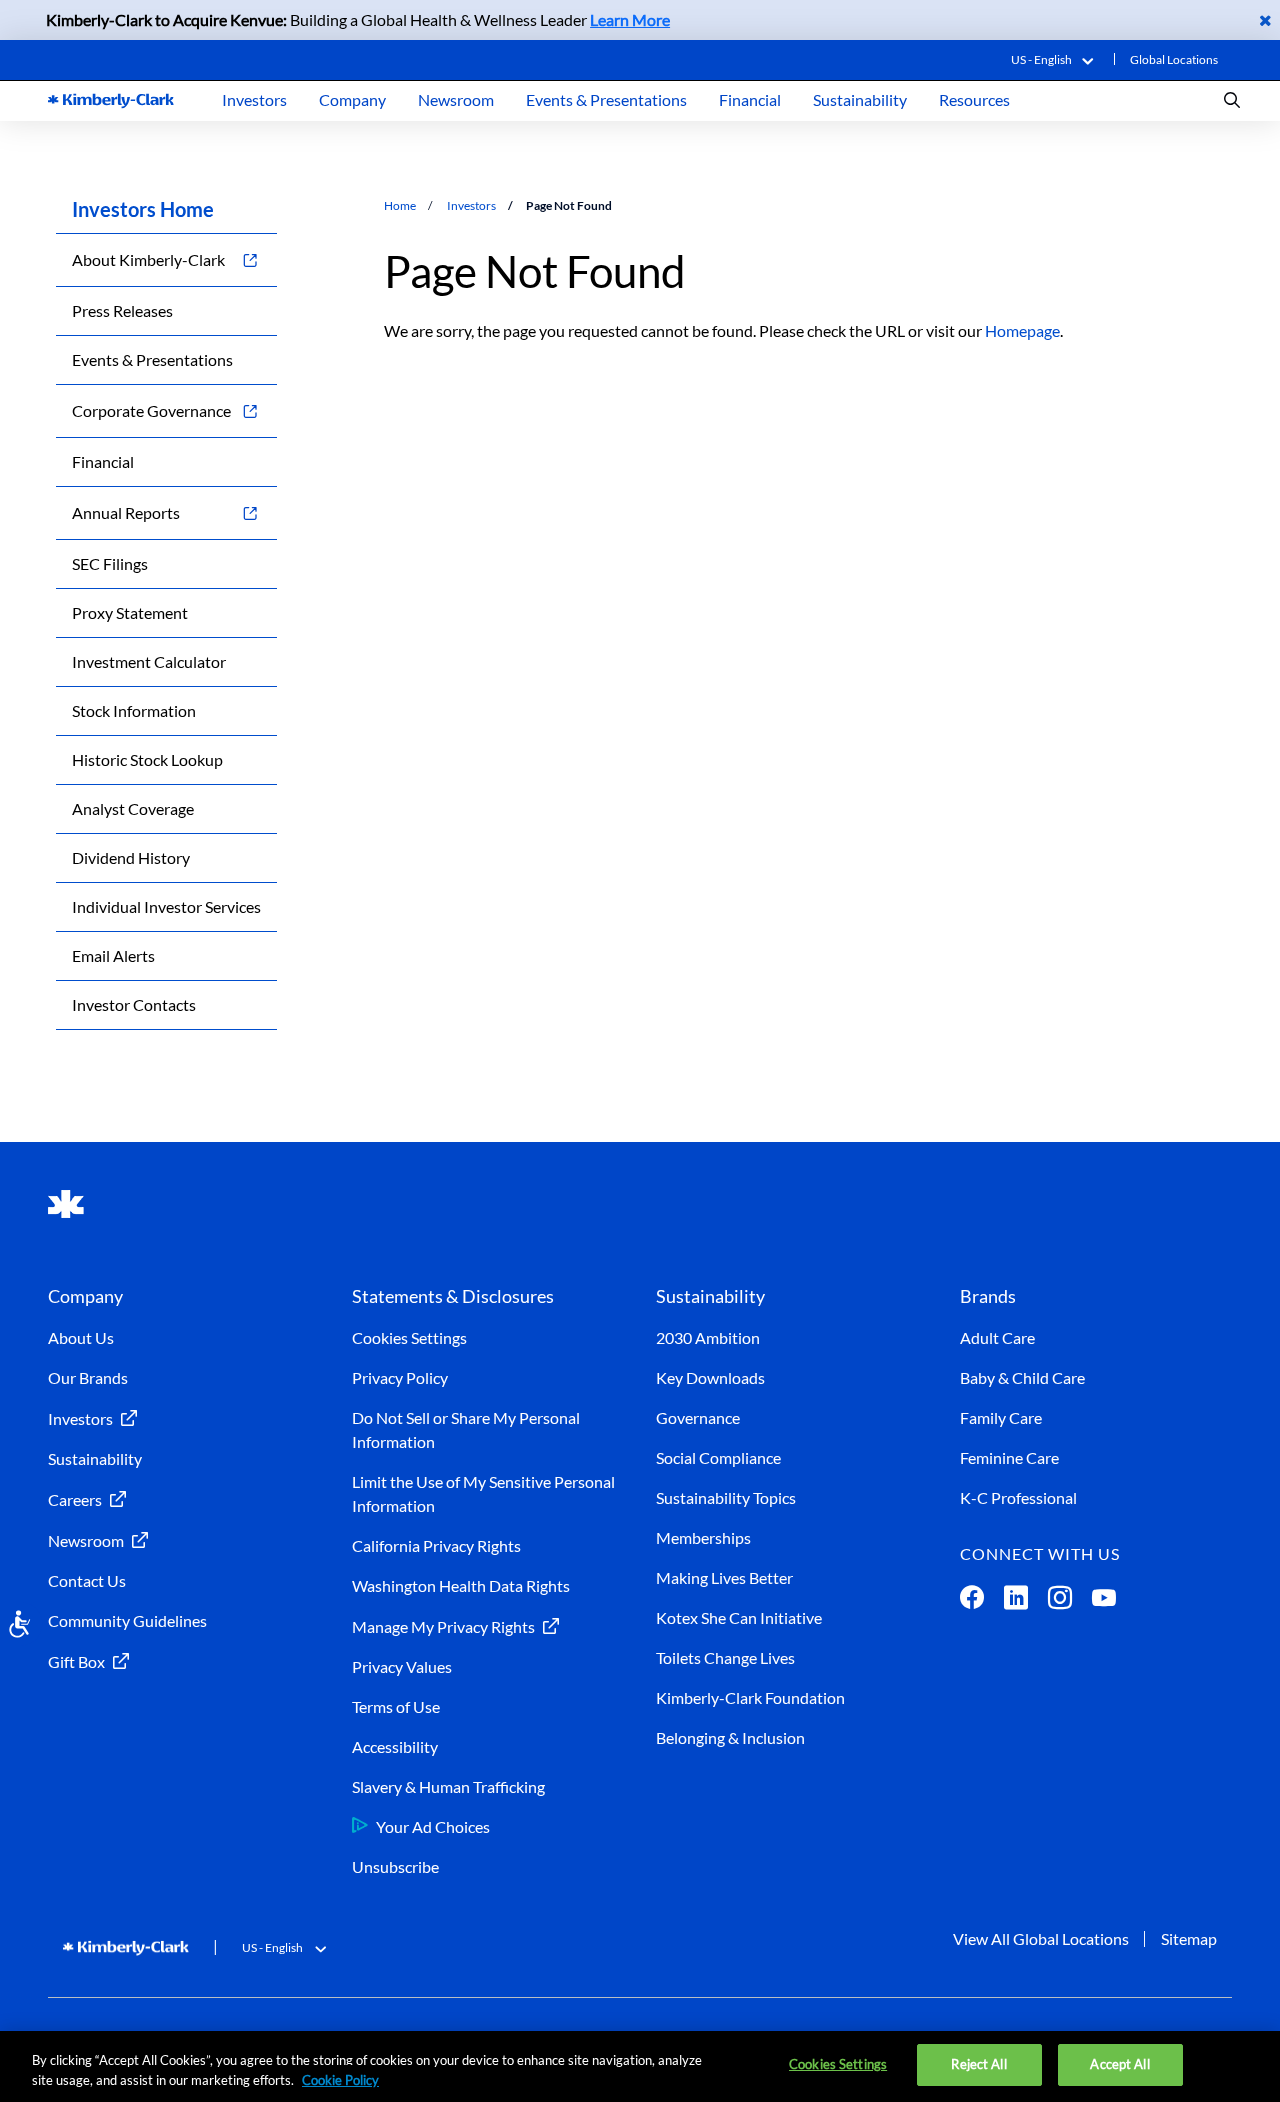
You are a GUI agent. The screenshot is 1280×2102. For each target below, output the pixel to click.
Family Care (1001, 1417)
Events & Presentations (606, 99)
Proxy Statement (130, 612)
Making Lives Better (724, 1577)
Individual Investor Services (166, 906)
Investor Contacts (134, 1004)
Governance (698, 1417)
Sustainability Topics (726, 1497)
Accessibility (395, 1746)
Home (400, 205)
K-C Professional (1018, 1497)
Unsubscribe (395, 1866)
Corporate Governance (151, 410)
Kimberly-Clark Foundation (750, 1697)
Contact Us (87, 1580)
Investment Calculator (149, 661)
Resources (974, 99)
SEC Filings (110, 563)
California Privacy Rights (436, 1545)
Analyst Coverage (133, 808)
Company (352, 99)
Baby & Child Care (1022, 1377)
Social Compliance (718, 1457)
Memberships (703, 1537)
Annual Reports (126, 512)
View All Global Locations (1041, 1938)
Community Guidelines (127, 1620)
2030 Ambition (708, 1337)
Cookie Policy (340, 2080)
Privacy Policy (400, 1377)
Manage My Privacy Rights (443, 1626)
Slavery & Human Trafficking (448, 1786)
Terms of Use (396, 1706)
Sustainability (860, 99)
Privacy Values (402, 1666)
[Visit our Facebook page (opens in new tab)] (972, 1601)
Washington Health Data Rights (461, 1585)
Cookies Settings (409, 1337)
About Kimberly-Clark (148, 259)
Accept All (1119, 2064)
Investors (254, 99)
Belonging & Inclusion (730, 1737)
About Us (81, 1337)
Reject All (978, 2064)
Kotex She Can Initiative (739, 1617)
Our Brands (88, 1377)
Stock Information (134, 710)
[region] (640, 2066)
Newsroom (456, 99)
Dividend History (131, 857)
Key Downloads (710, 1377)
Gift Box (76, 1661)
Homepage (1022, 330)
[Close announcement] (1265, 20)
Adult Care (997, 1337)
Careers (75, 1499)
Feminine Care (1009, 1457)
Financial (750, 99)
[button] (1056, 59)
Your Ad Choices (433, 1826)
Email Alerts (113, 955)
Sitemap (1189, 1938)
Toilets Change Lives (725, 1657)
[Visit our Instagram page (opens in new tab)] (1060, 1601)
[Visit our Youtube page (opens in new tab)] (1104, 1601)
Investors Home (143, 209)
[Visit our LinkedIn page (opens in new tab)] (1016, 1601)
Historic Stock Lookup (147, 759)
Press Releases (122, 310)
